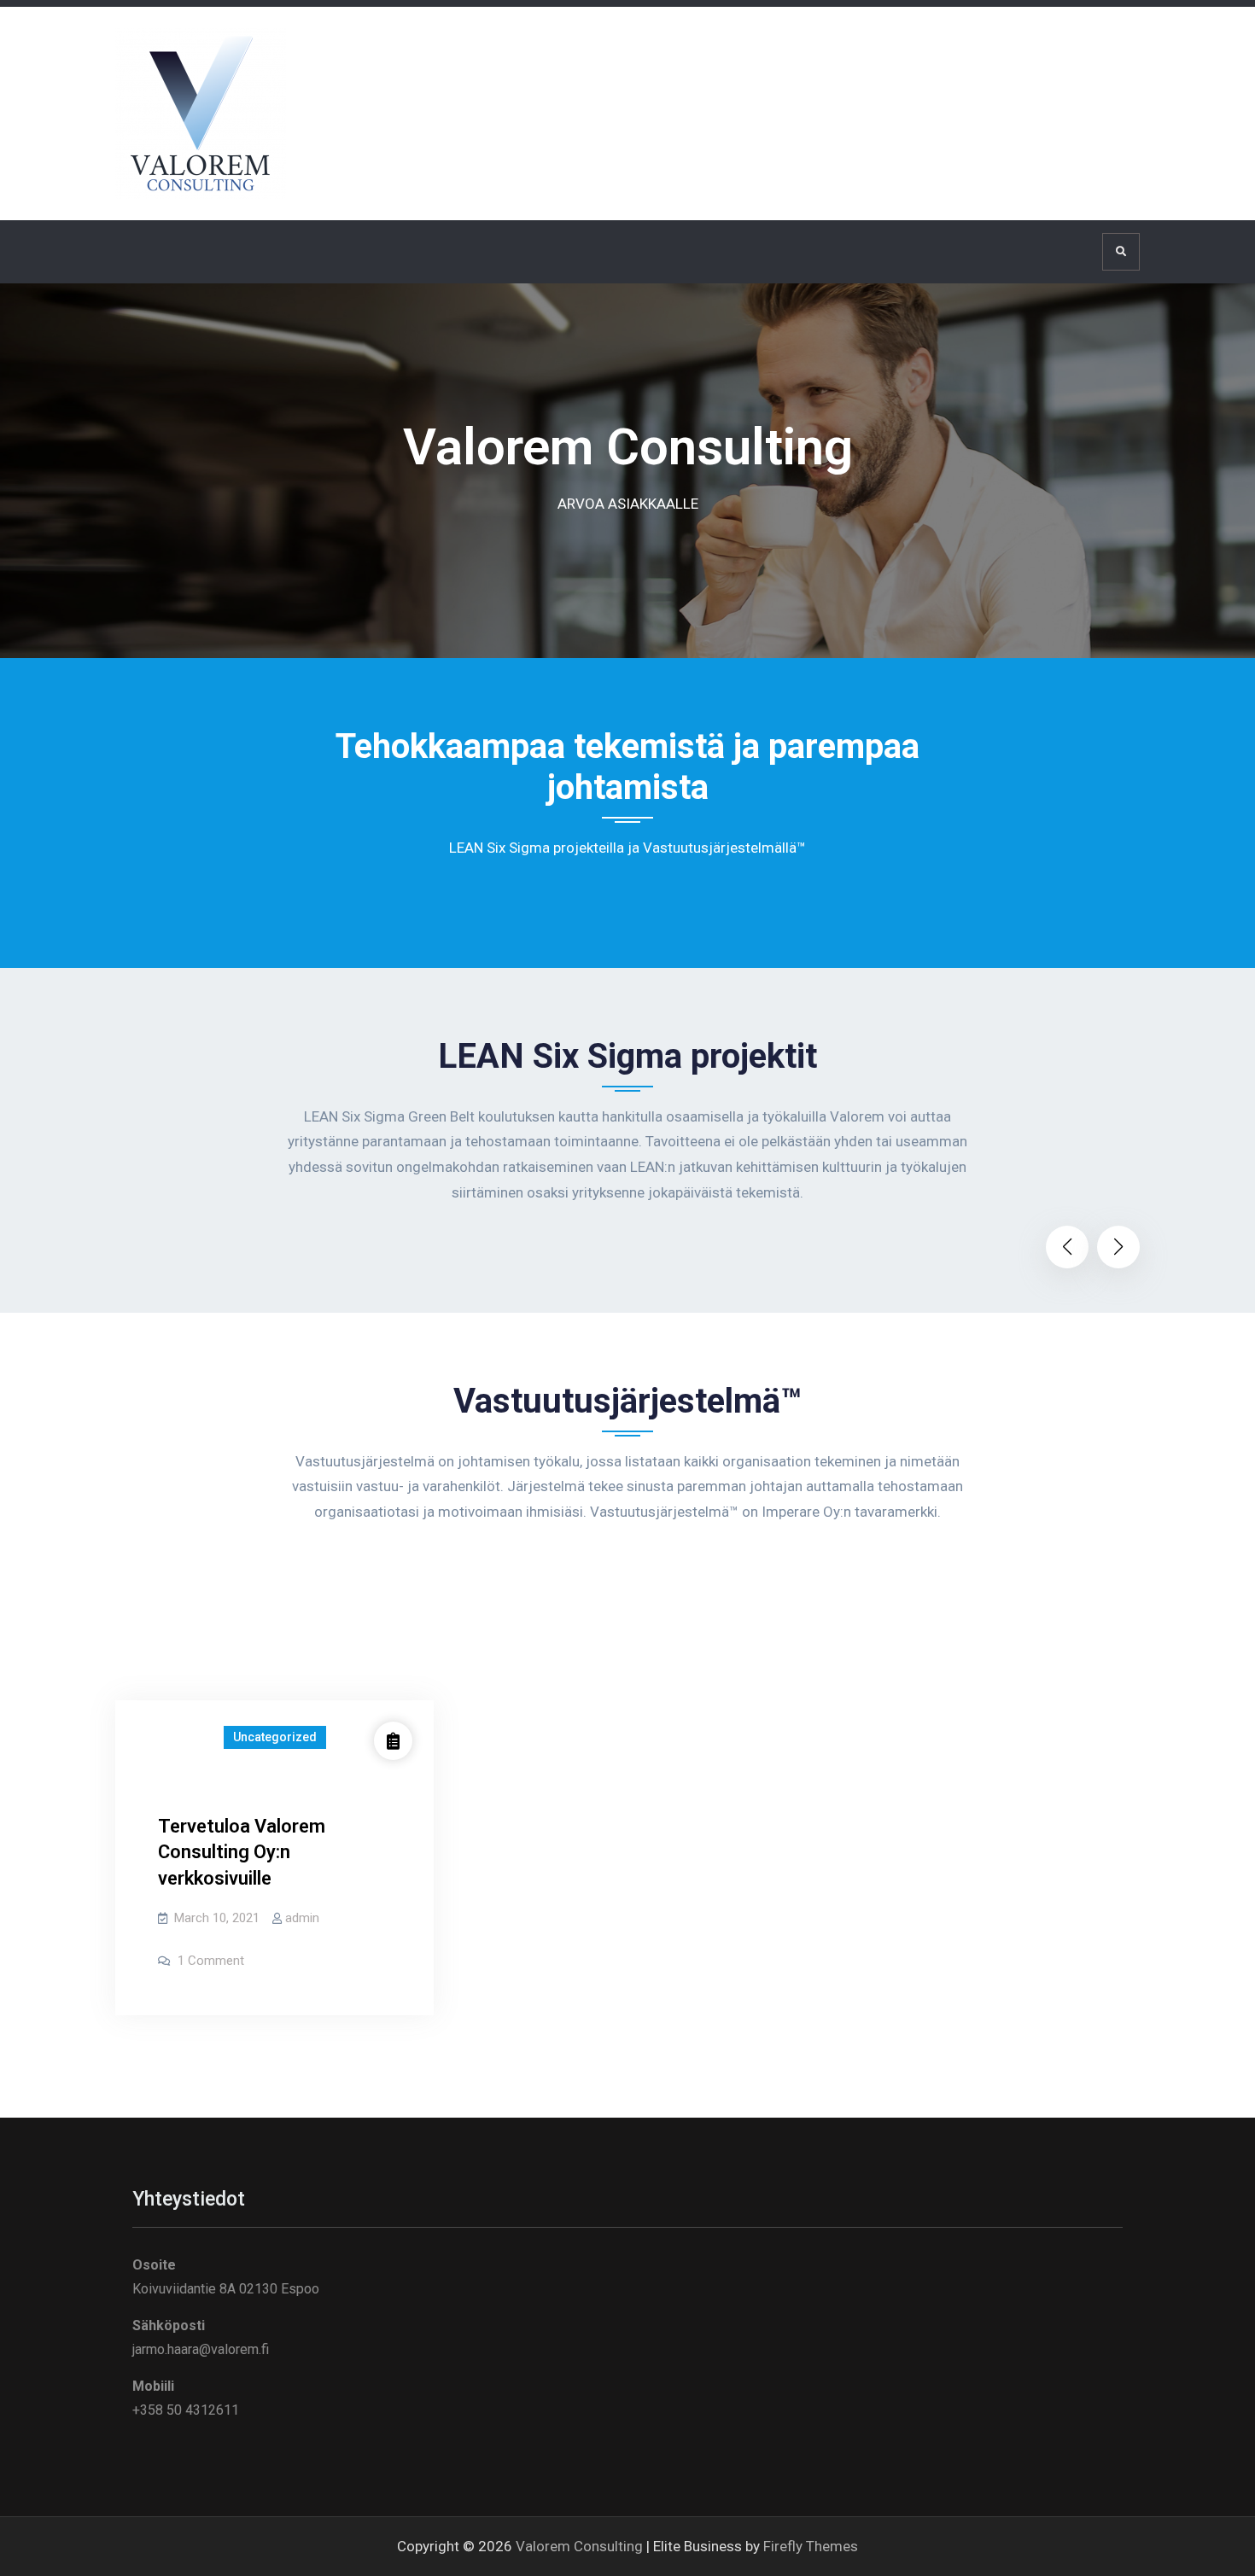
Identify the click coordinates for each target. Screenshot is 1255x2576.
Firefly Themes (811, 2546)
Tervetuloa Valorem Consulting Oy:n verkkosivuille (242, 1853)
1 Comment (211, 1961)
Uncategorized (275, 1737)
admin (302, 1918)
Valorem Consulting (579, 2546)
